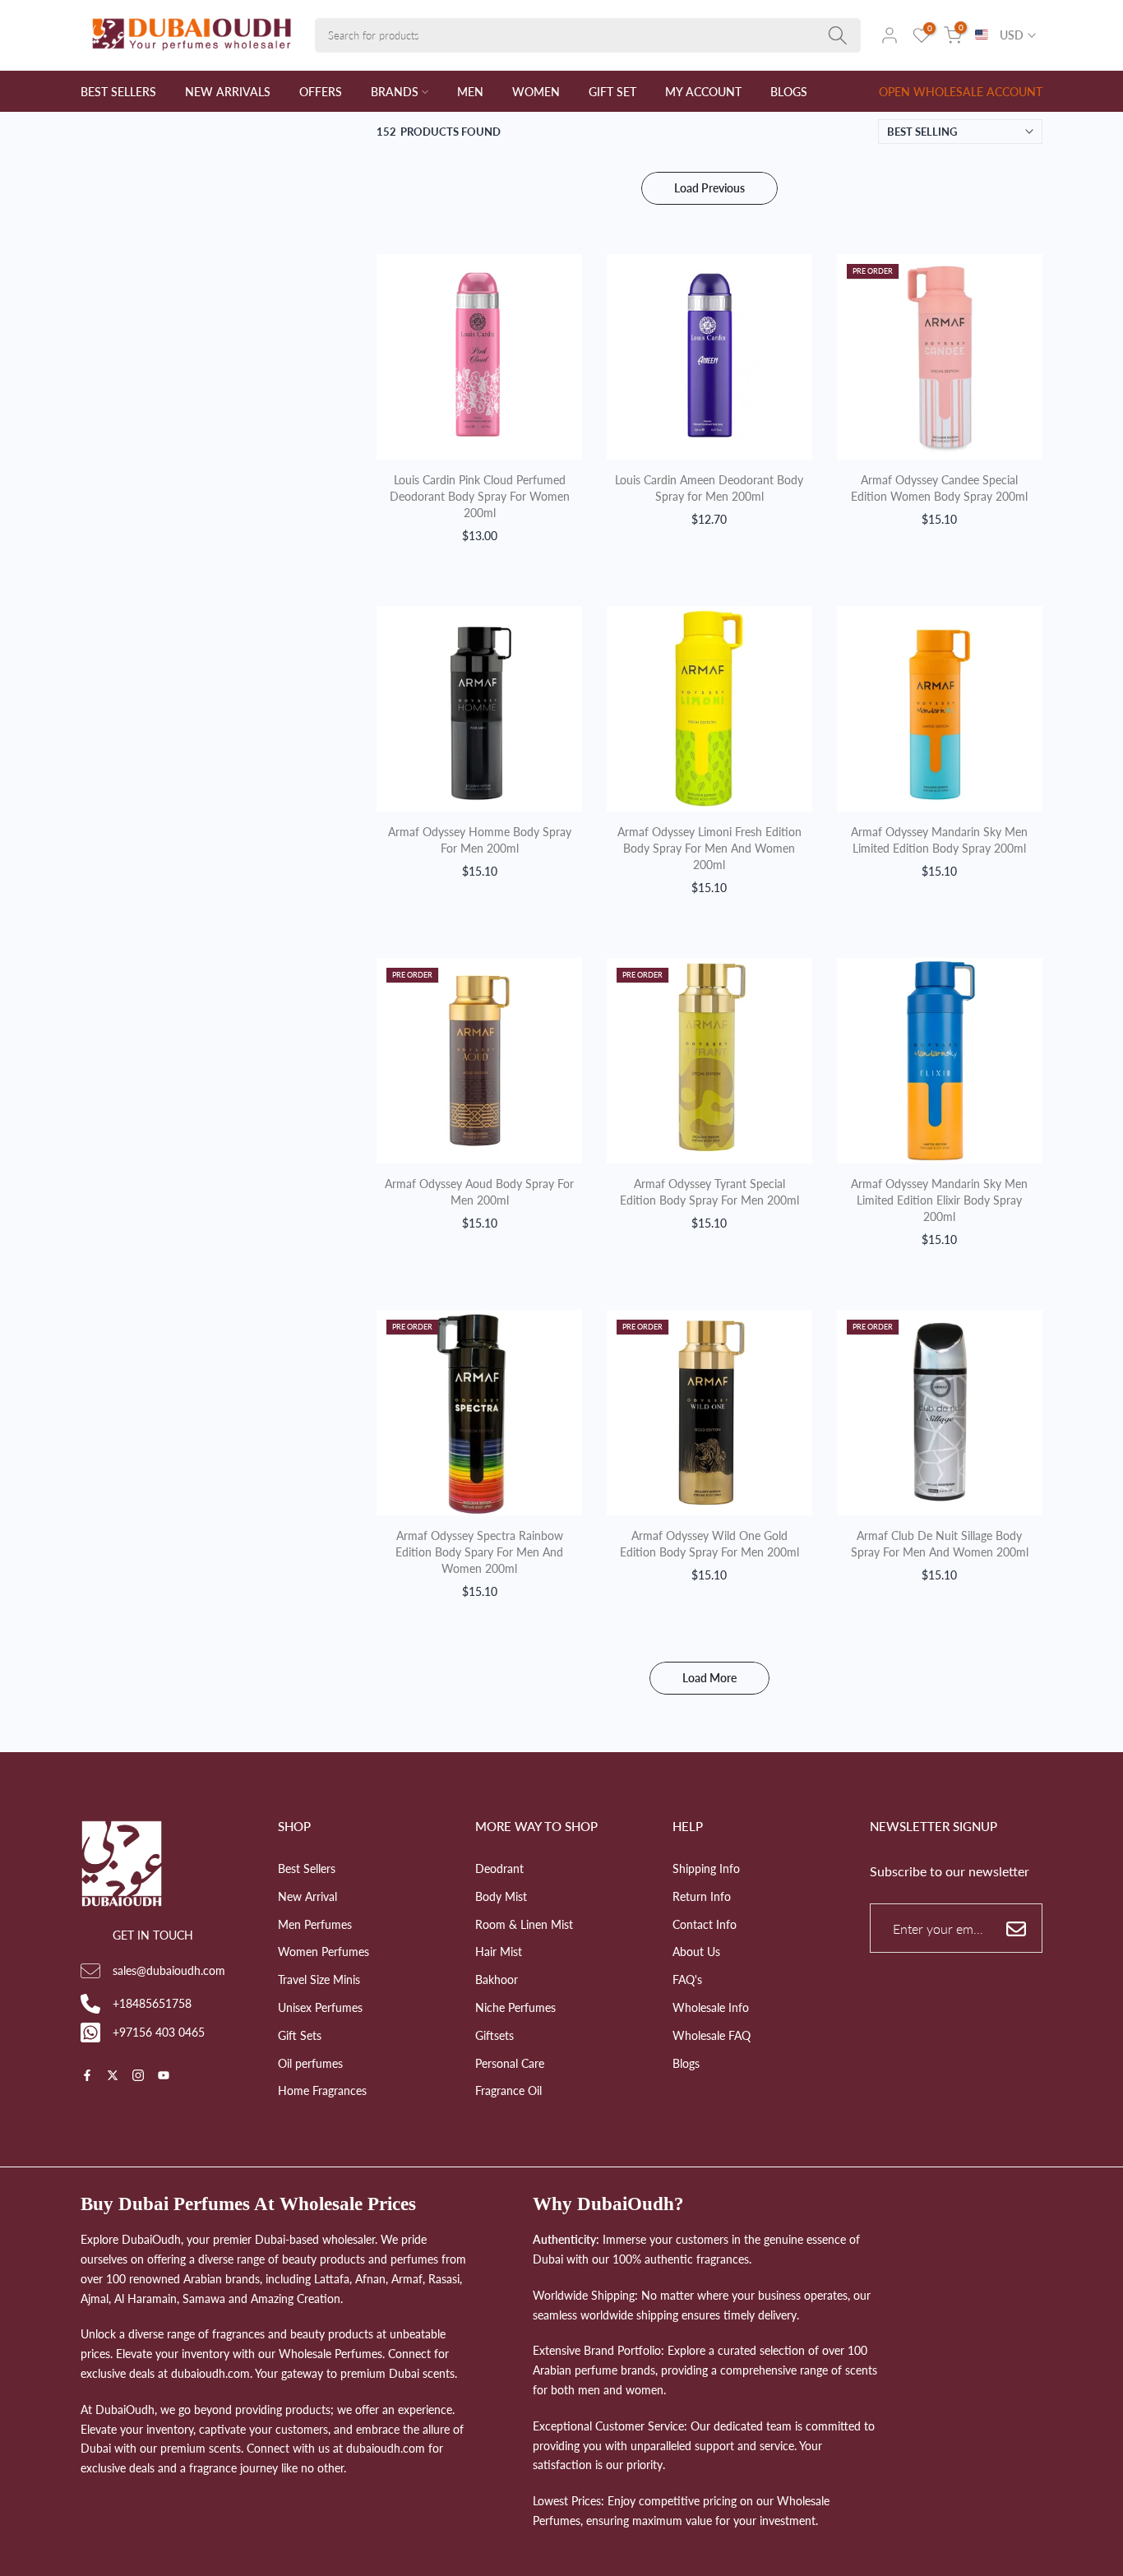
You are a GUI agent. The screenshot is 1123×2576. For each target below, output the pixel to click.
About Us (696, 1952)
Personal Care (510, 2063)
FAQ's (687, 1979)
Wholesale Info (711, 2007)
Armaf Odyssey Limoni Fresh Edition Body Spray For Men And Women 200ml (709, 848)
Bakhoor (497, 1979)
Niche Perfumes (515, 2007)
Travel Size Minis (319, 1979)
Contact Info (705, 1924)
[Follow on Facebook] (87, 2077)
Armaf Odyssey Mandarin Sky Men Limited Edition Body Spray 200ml (939, 840)
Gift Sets (300, 2035)
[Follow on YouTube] (164, 2077)
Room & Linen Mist (524, 1924)
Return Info (702, 1896)
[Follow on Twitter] (113, 2077)
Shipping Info (706, 1868)
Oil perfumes (310, 2063)
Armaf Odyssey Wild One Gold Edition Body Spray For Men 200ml (709, 1544)
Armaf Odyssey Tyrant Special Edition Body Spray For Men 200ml (709, 1192)
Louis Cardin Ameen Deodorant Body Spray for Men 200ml (709, 488)
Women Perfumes (323, 1952)
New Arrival (307, 1896)
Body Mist (501, 1896)
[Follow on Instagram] (138, 2077)
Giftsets (494, 2035)
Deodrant (499, 1868)
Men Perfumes (315, 1924)
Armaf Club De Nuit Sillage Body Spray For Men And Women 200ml (940, 1544)
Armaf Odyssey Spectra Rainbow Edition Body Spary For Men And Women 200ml (479, 1552)
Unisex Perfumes (320, 2007)
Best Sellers (307, 1868)
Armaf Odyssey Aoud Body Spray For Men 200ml (479, 1192)
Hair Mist (499, 1952)
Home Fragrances (322, 2090)
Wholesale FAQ (712, 2035)
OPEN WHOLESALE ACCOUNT (961, 92)
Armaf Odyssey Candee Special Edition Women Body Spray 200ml (939, 488)
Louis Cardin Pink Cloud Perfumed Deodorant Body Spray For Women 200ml (480, 496)
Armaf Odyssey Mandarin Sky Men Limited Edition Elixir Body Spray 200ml (939, 1200)
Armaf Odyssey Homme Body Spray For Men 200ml (480, 840)
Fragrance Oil (508, 2090)
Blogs (686, 2063)
